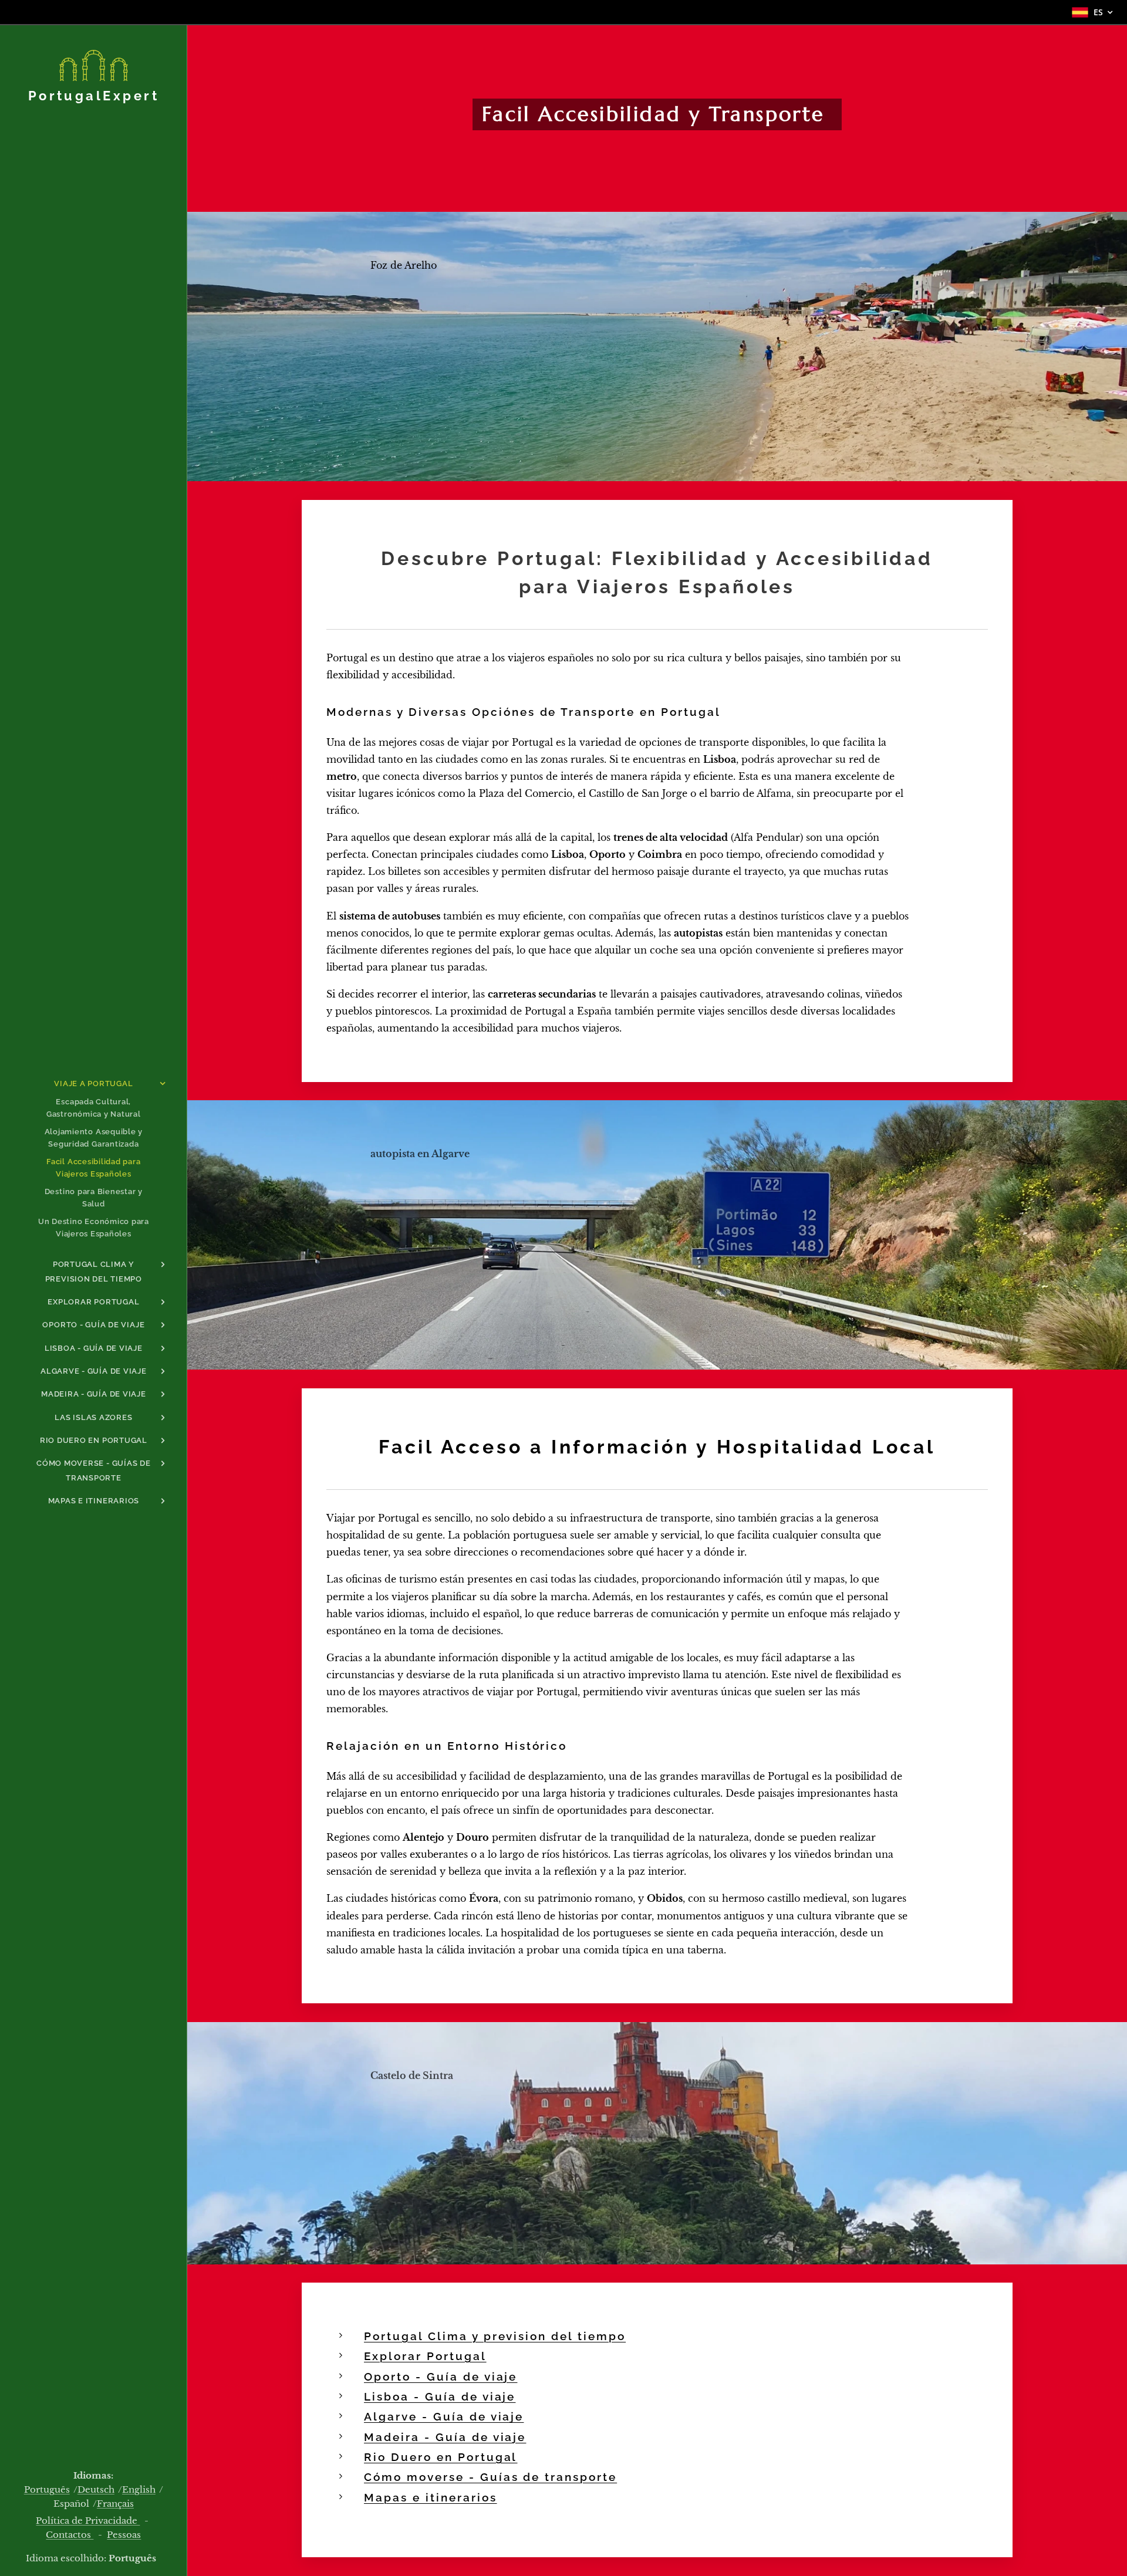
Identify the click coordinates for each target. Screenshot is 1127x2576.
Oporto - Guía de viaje (441, 2377)
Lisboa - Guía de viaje (440, 2397)
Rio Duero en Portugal (441, 2457)
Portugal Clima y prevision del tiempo (495, 2336)
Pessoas (124, 2535)
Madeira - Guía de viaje (445, 2437)
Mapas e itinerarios (431, 2498)
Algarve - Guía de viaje (444, 2417)
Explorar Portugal (425, 2356)
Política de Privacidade (88, 2521)
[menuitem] (93, 1084)
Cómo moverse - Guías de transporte (490, 2477)
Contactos (70, 2535)
